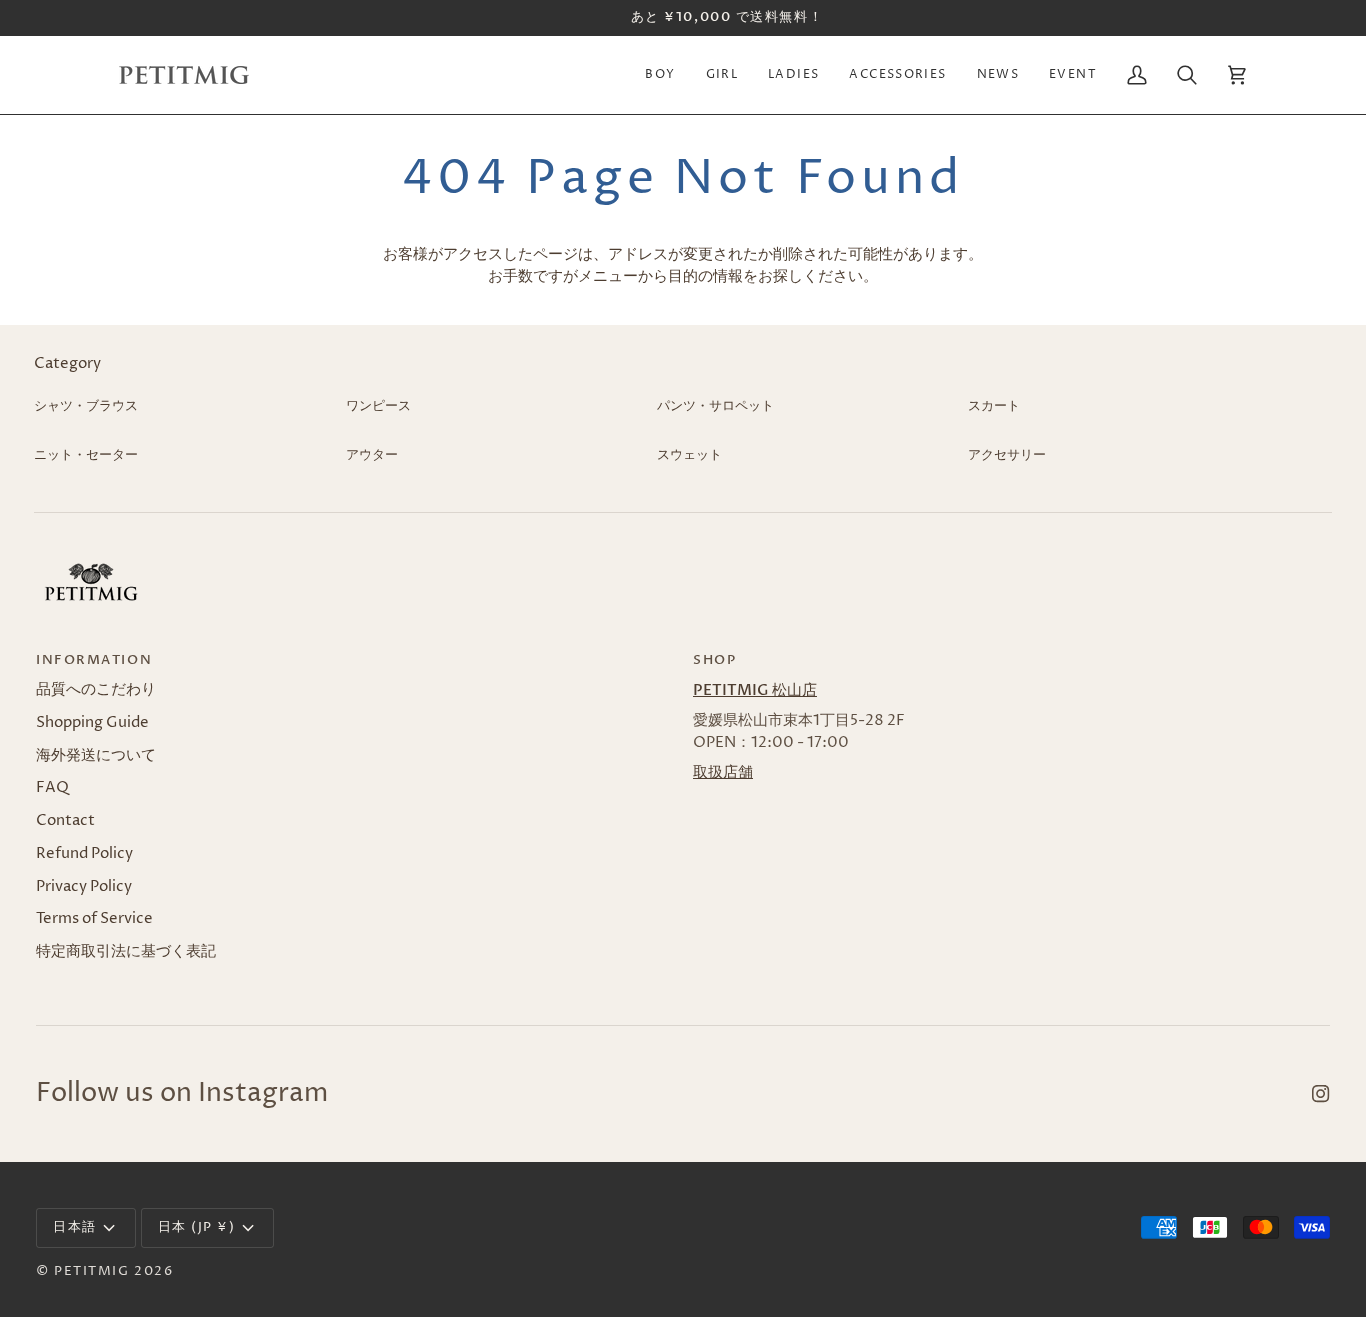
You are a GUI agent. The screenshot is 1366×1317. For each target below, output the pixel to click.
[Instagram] (1321, 1094)
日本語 (75, 1227)
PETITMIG (91, 1271)
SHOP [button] (714, 660)
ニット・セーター (86, 455)
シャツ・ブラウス (86, 406)
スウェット (689, 455)
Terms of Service (94, 919)
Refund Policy (84, 854)
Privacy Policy (84, 887)
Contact (65, 821)
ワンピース (378, 406)
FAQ (52, 788)
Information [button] (94, 660)
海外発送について (96, 756)
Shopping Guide (92, 723)
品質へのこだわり (96, 690)
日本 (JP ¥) (197, 1227)
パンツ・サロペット (715, 406)
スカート (994, 406)
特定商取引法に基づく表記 (126, 952)
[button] (660, 75)
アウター (372, 455)
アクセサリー (1007, 455)
